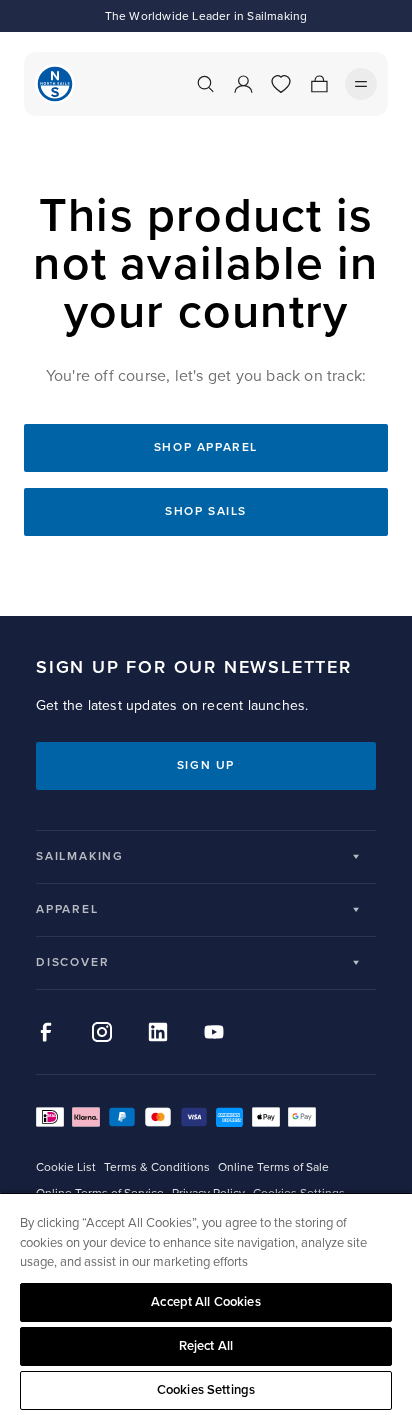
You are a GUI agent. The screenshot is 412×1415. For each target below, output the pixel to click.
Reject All (206, 1346)
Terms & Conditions (157, 1167)
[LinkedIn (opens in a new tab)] (158, 1032)
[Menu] (361, 84)
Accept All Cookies (205, 1302)
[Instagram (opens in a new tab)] (102, 1032)
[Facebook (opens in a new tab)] (46, 1032)
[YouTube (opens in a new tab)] (214, 1032)
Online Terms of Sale (273, 1167)
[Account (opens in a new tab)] (243, 84)
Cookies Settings (206, 1390)
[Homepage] (55, 84)
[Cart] (319, 84)
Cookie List (66, 1167)
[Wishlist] (281, 84)
